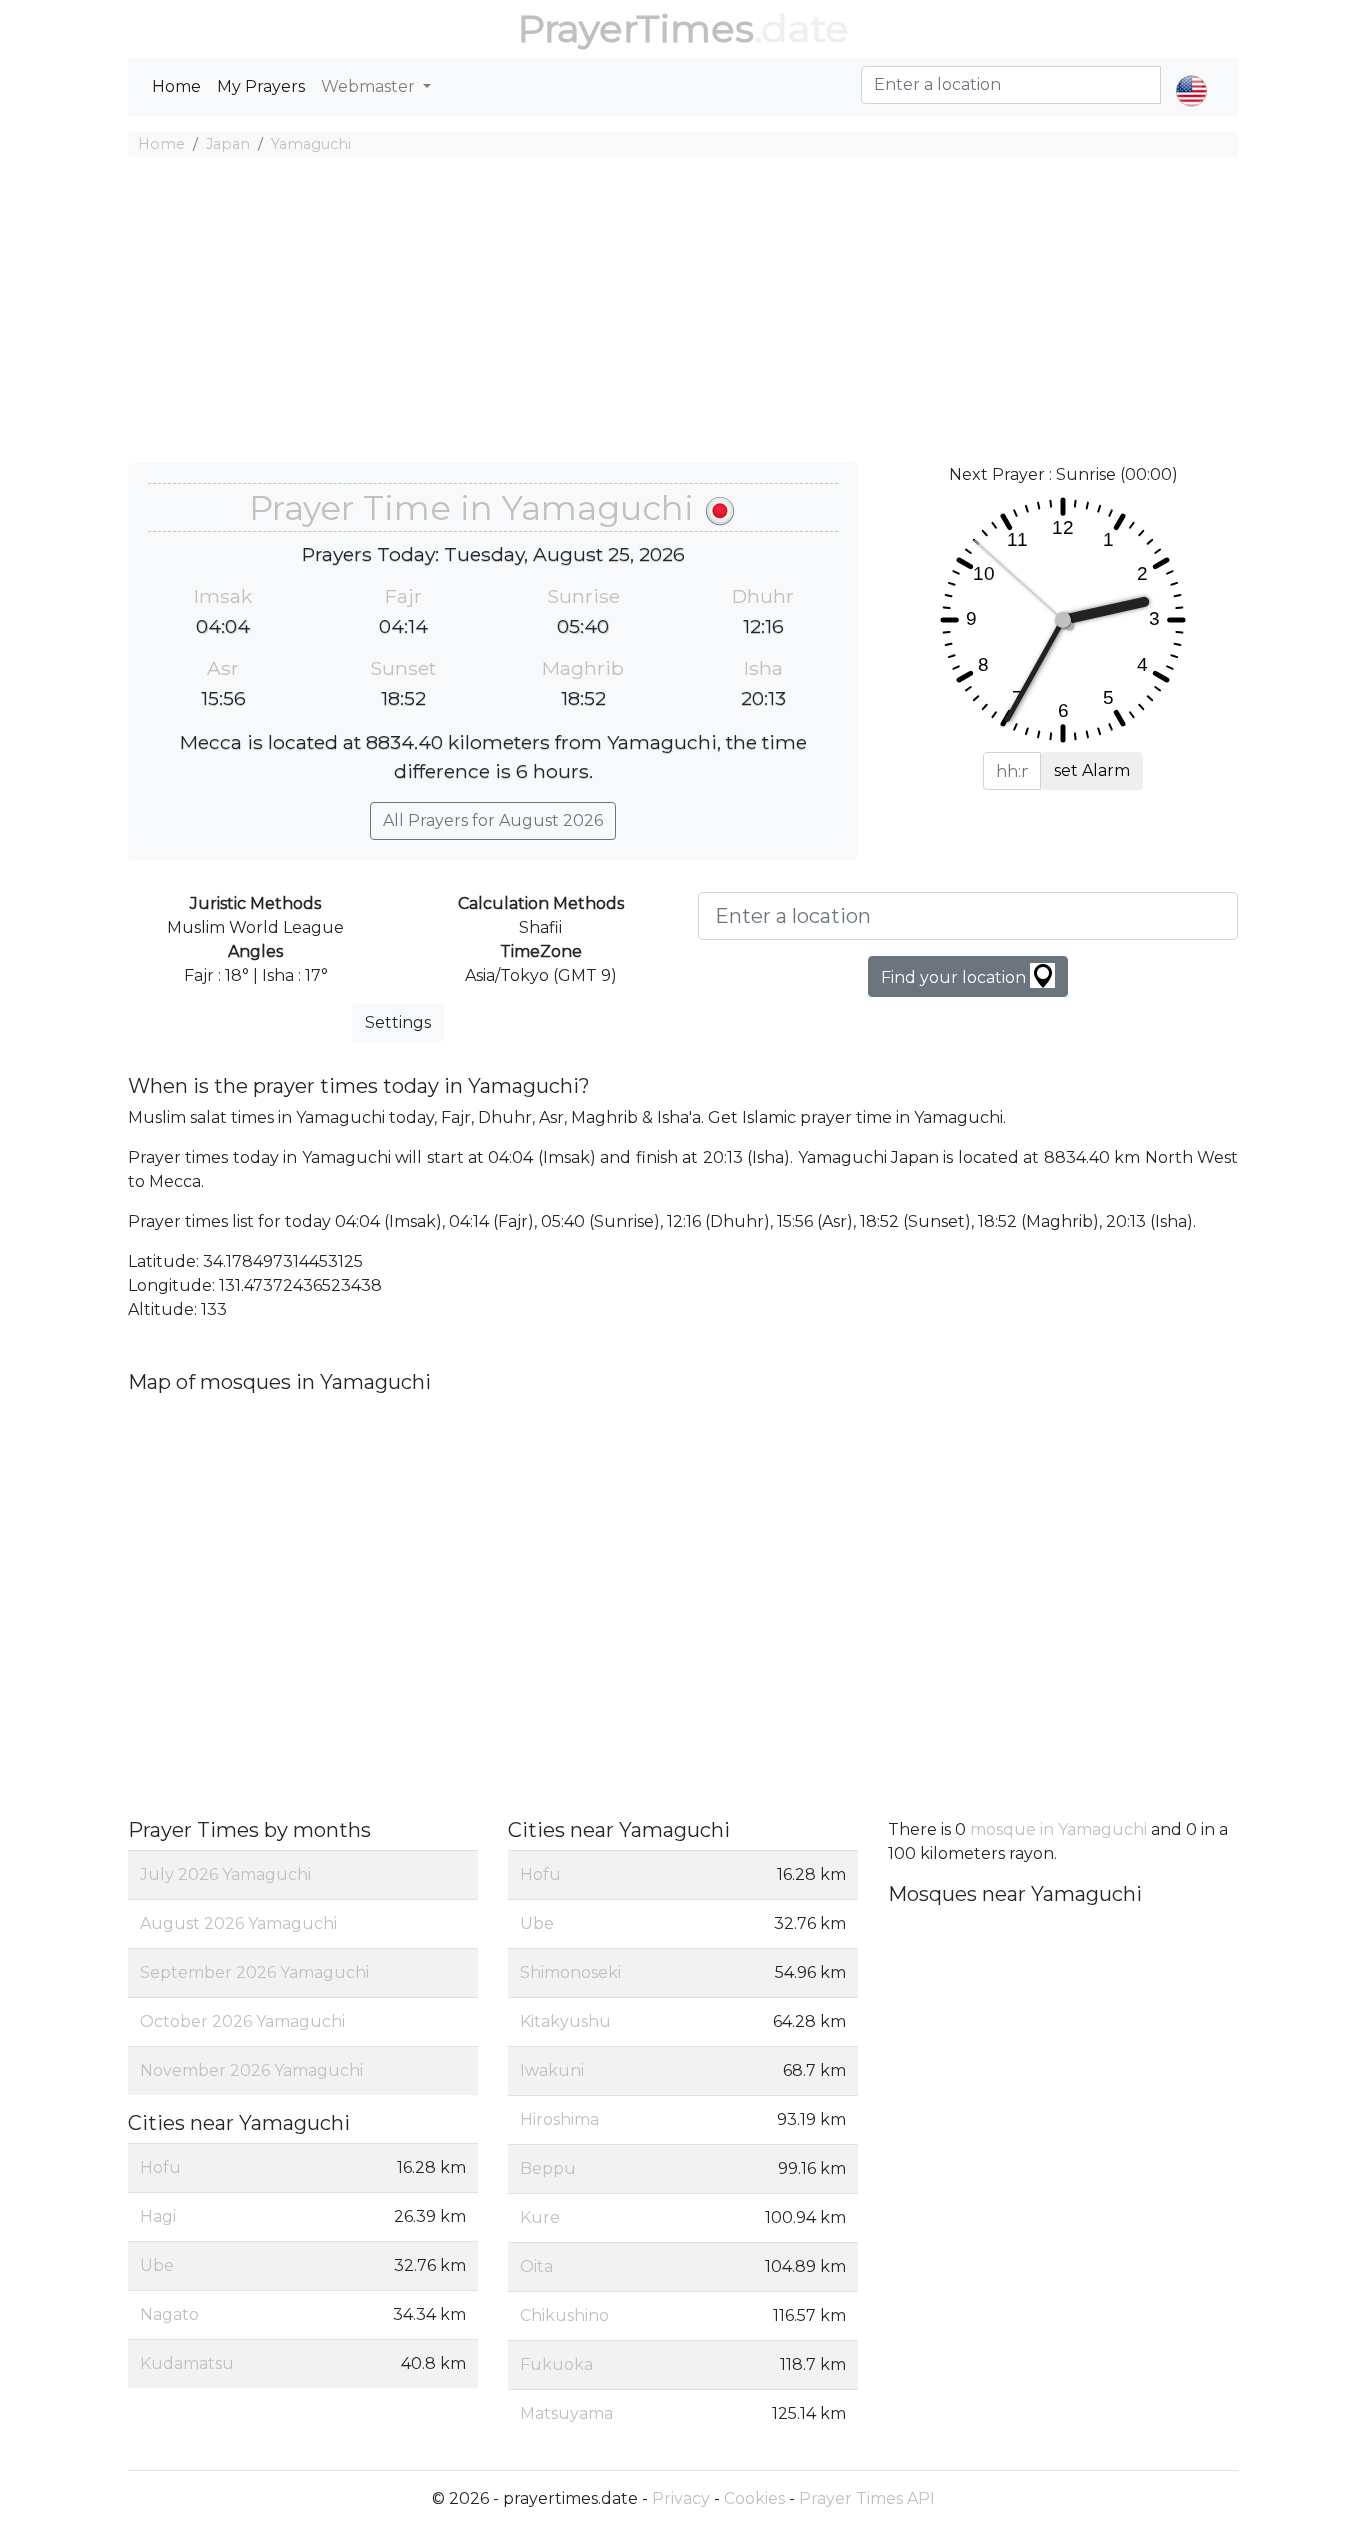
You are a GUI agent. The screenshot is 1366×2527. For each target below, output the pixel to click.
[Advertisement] (683, 313)
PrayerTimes (636, 28)
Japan (228, 144)
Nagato (169, 2314)
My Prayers (261, 86)
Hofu (160, 2167)
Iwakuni (552, 2070)
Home (176, 86)
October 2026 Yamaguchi (242, 2021)
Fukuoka (556, 2364)
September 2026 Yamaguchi (254, 1972)
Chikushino (564, 2315)
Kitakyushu (565, 2021)
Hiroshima (559, 2119)
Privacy (681, 2498)
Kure (540, 2217)
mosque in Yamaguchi (1058, 1829)
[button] (1191, 74)
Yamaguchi (311, 144)
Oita (536, 2266)
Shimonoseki (570, 1972)
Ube (157, 2265)
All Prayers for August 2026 (493, 820)
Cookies (754, 2498)
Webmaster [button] (370, 86)
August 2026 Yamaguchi (238, 1923)
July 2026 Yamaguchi (225, 1874)
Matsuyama (566, 2413)
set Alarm (1092, 770)
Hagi (158, 2216)
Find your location (955, 977)
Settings (398, 1022)
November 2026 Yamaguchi (251, 2070)
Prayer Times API (867, 2498)
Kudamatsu (187, 2363)
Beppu (548, 2168)
